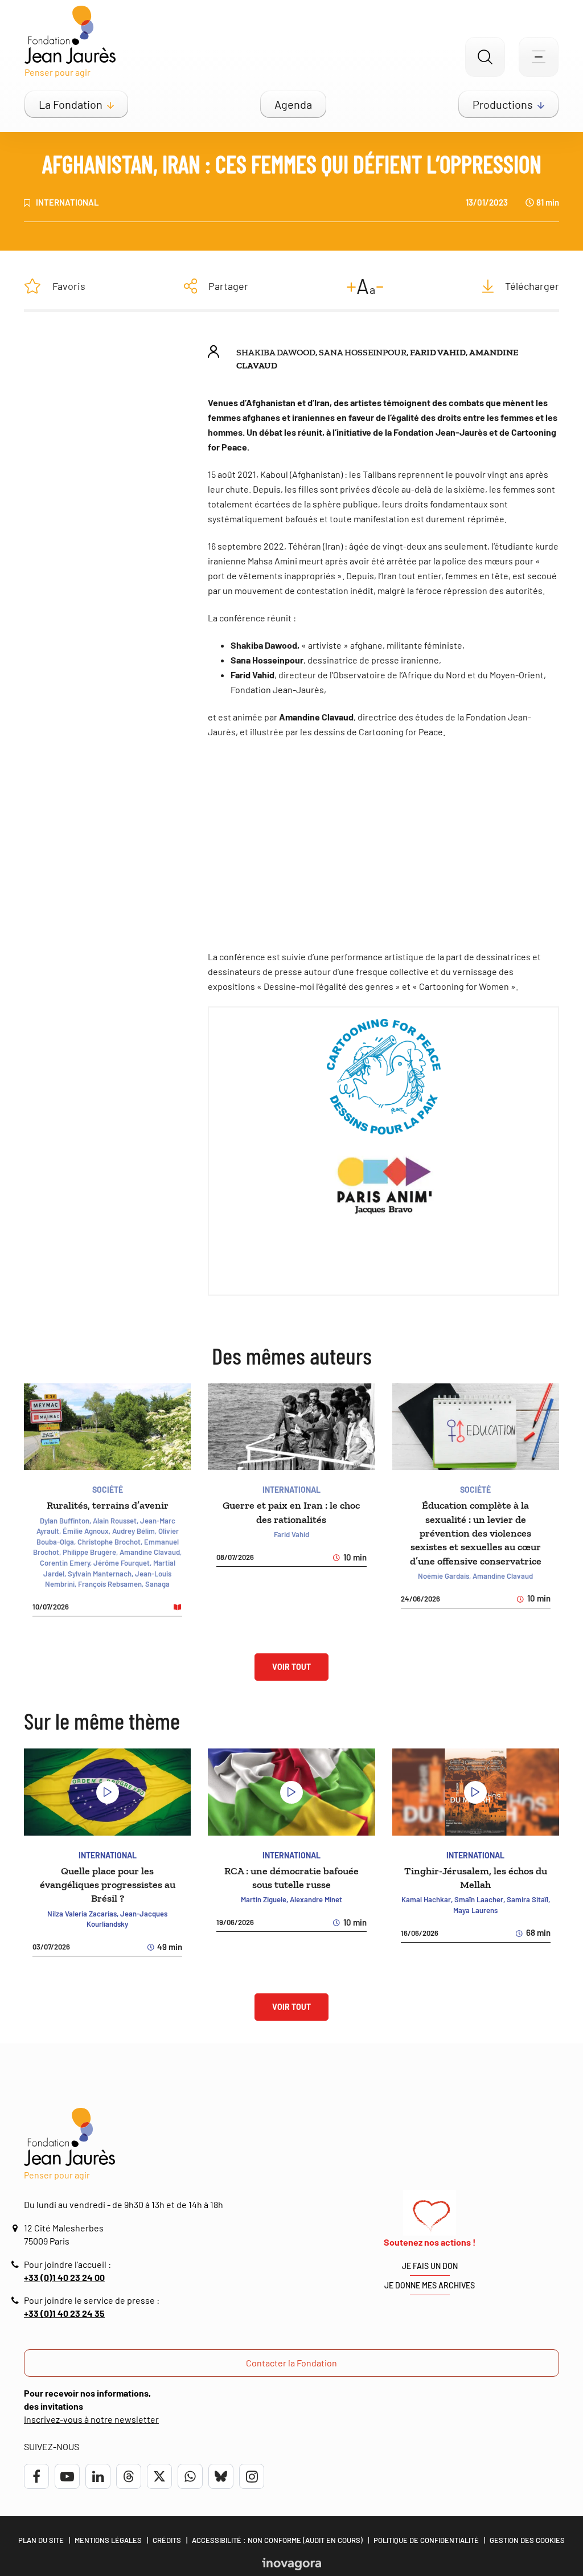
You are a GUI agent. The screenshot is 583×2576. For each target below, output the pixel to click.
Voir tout (291, 1667)
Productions (503, 104)
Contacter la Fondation (291, 2363)
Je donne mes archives (430, 2285)
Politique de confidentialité (426, 2540)
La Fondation (71, 104)
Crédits (167, 2540)
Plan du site (41, 2540)
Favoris (69, 286)
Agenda (293, 104)
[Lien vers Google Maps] (17, 2228)
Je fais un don (430, 2266)
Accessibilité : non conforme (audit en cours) (277, 2540)
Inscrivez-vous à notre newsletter (91, 2419)
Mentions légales (108, 2540)
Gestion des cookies (527, 2540)
